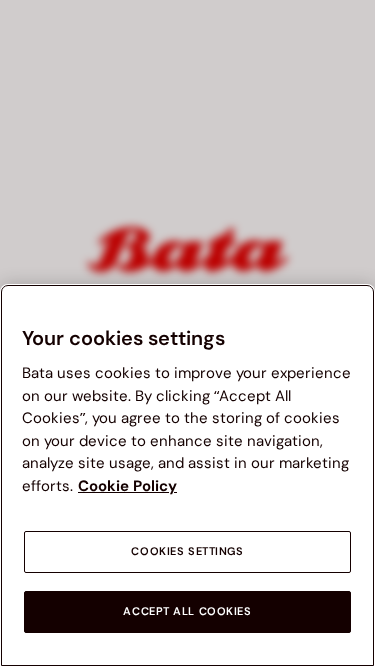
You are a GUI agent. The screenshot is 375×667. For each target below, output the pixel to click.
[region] (187, 475)
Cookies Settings (187, 551)
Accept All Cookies (187, 611)
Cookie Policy (127, 486)
